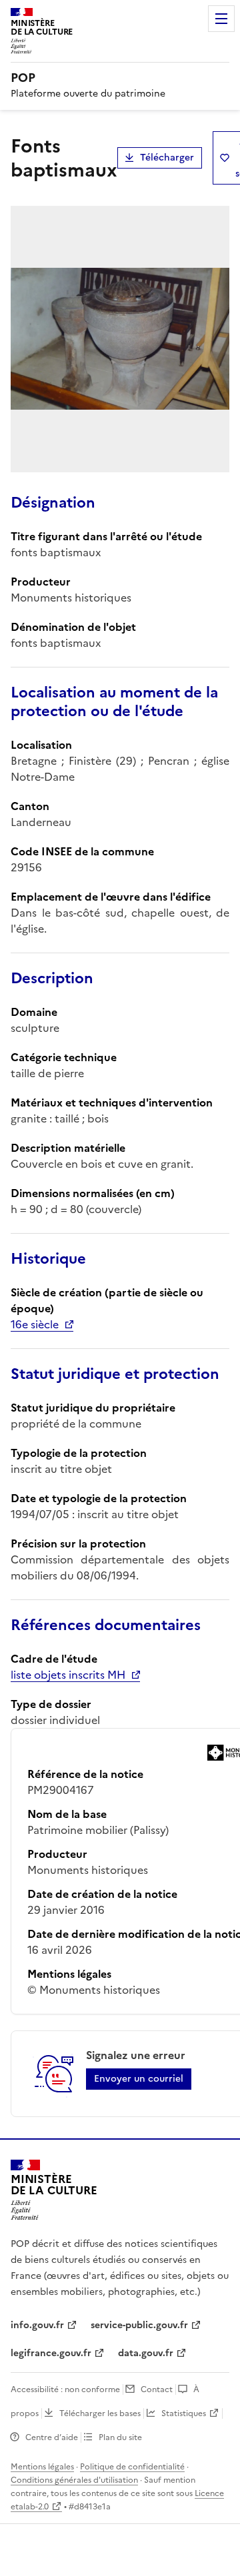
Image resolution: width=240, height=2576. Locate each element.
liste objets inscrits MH (68, 1675)
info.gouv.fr (37, 2325)
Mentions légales (42, 2467)
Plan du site (120, 2437)
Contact (157, 2389)
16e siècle (35, 1324)
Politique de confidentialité (132, 2467)
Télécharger (167, 158)
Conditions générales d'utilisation (74, 2480)
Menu (221, 19)
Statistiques (184, 2413)
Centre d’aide (52, 2437)
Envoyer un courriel (139, 2079)
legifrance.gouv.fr (51, 2353)
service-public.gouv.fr (139, 2325)
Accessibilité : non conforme (65, 2389)
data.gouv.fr (146, 2353)
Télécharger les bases (100, 2413)
